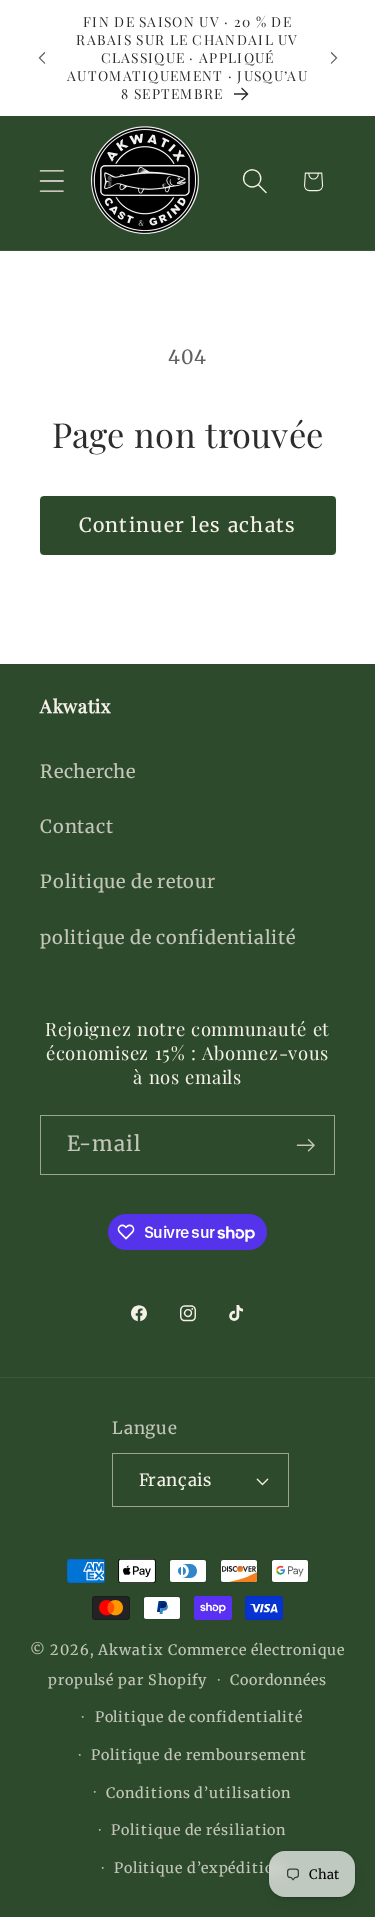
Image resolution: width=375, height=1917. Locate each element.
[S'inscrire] (305, 1145)
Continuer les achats (188, 525)
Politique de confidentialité (199, 1717)
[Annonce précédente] (42, 58)
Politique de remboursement (199, 1755)
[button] (51, 181)
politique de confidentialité (168, 937)
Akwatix (130, 1650)
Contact (76, 826)
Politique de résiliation (198, 1830)
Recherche (88, 771)
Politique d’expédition (199, 1868)
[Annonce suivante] (334, 58)
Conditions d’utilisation (198, 1793)
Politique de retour (128, 881)
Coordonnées (278, 1680)
